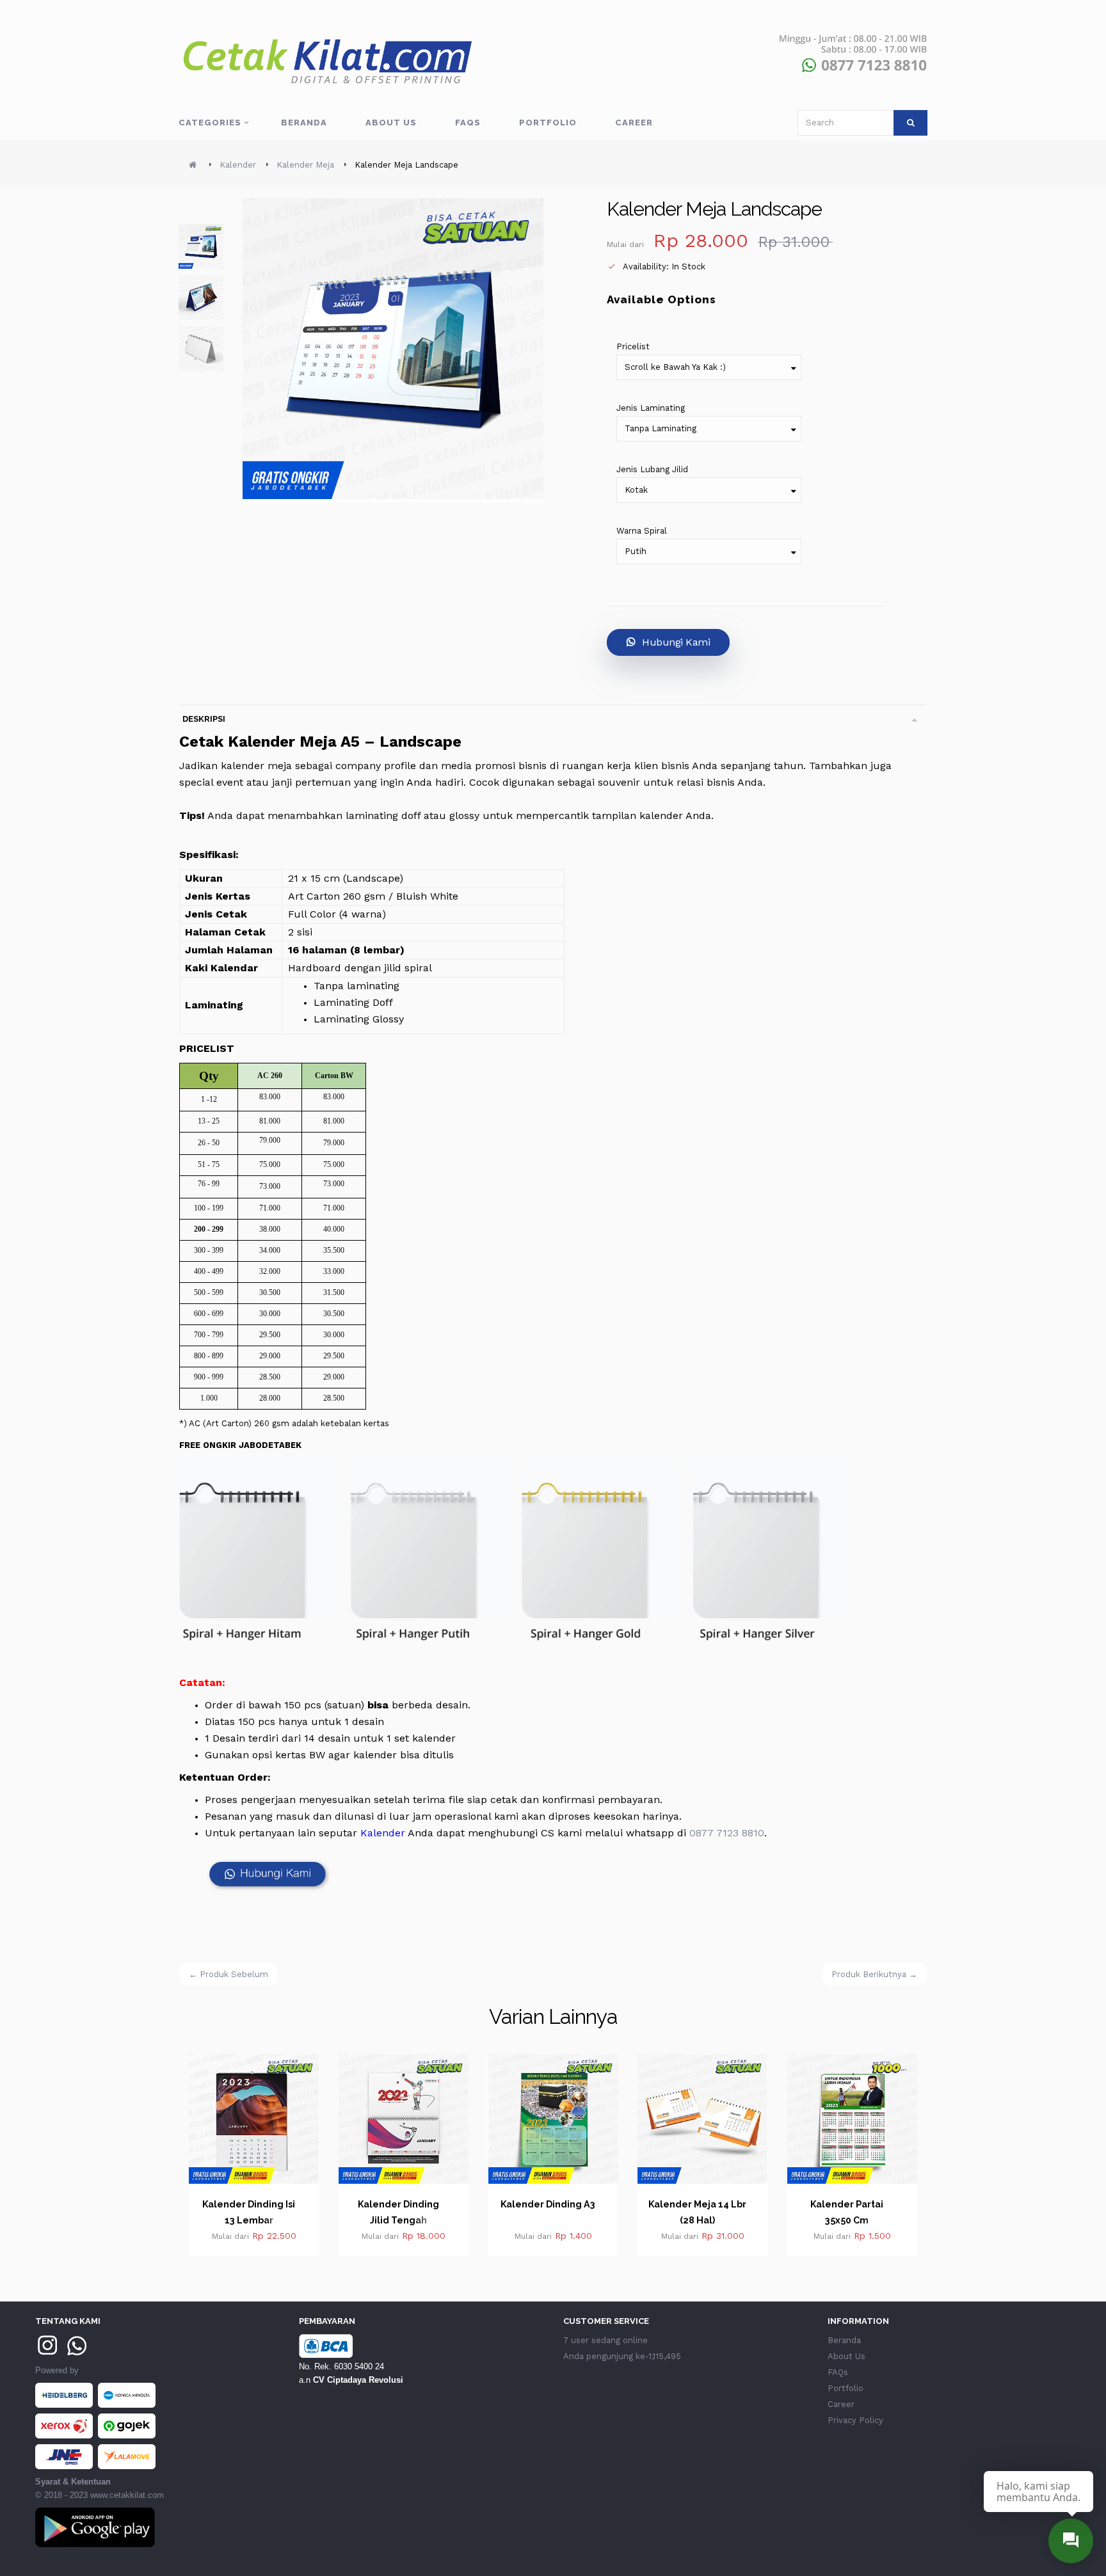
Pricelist (633, 346)
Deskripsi (204, 719)
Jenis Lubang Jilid (652, 469)
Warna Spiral (642, 531)
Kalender (383, 1833)
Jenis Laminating (651, 408)
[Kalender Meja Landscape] (201, 246)
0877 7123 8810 (727, 1833)
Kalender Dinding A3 (399, 2204)
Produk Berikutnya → (874, 1974)
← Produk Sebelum (228, 1974)
